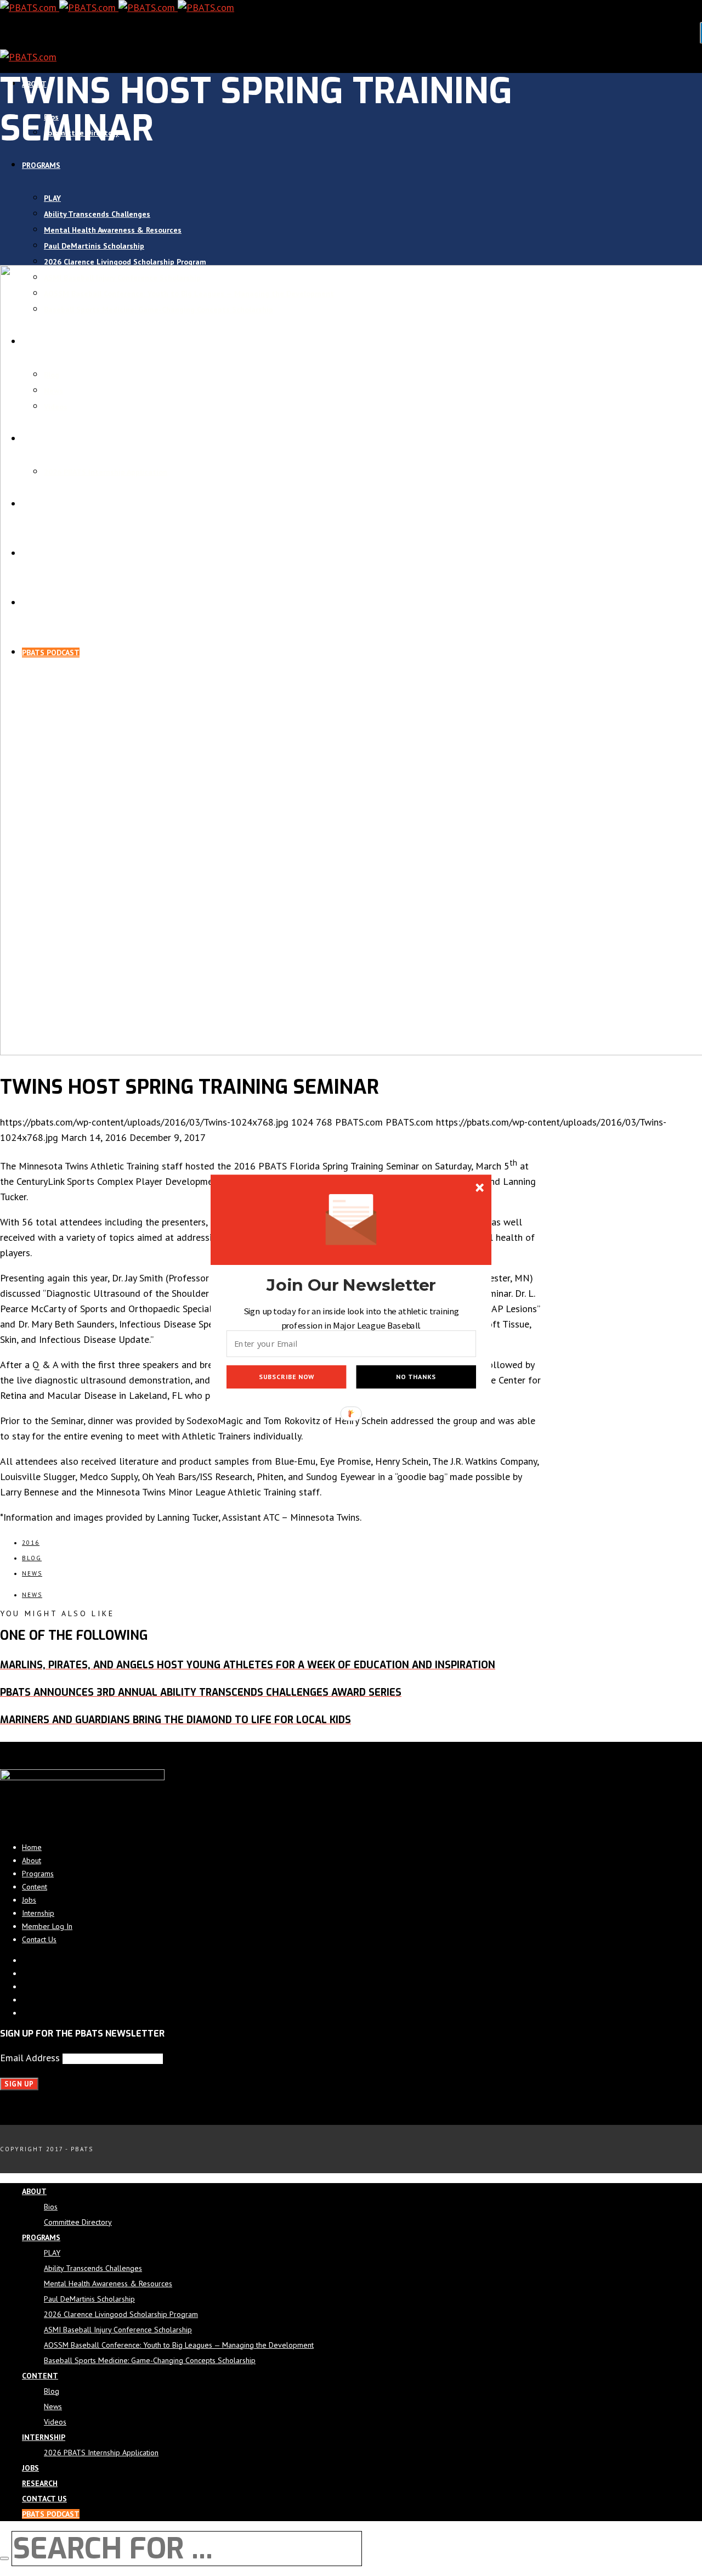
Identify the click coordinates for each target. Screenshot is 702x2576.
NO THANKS (416, 1377)
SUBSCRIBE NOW (287, 1377)
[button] (351, 1285)
